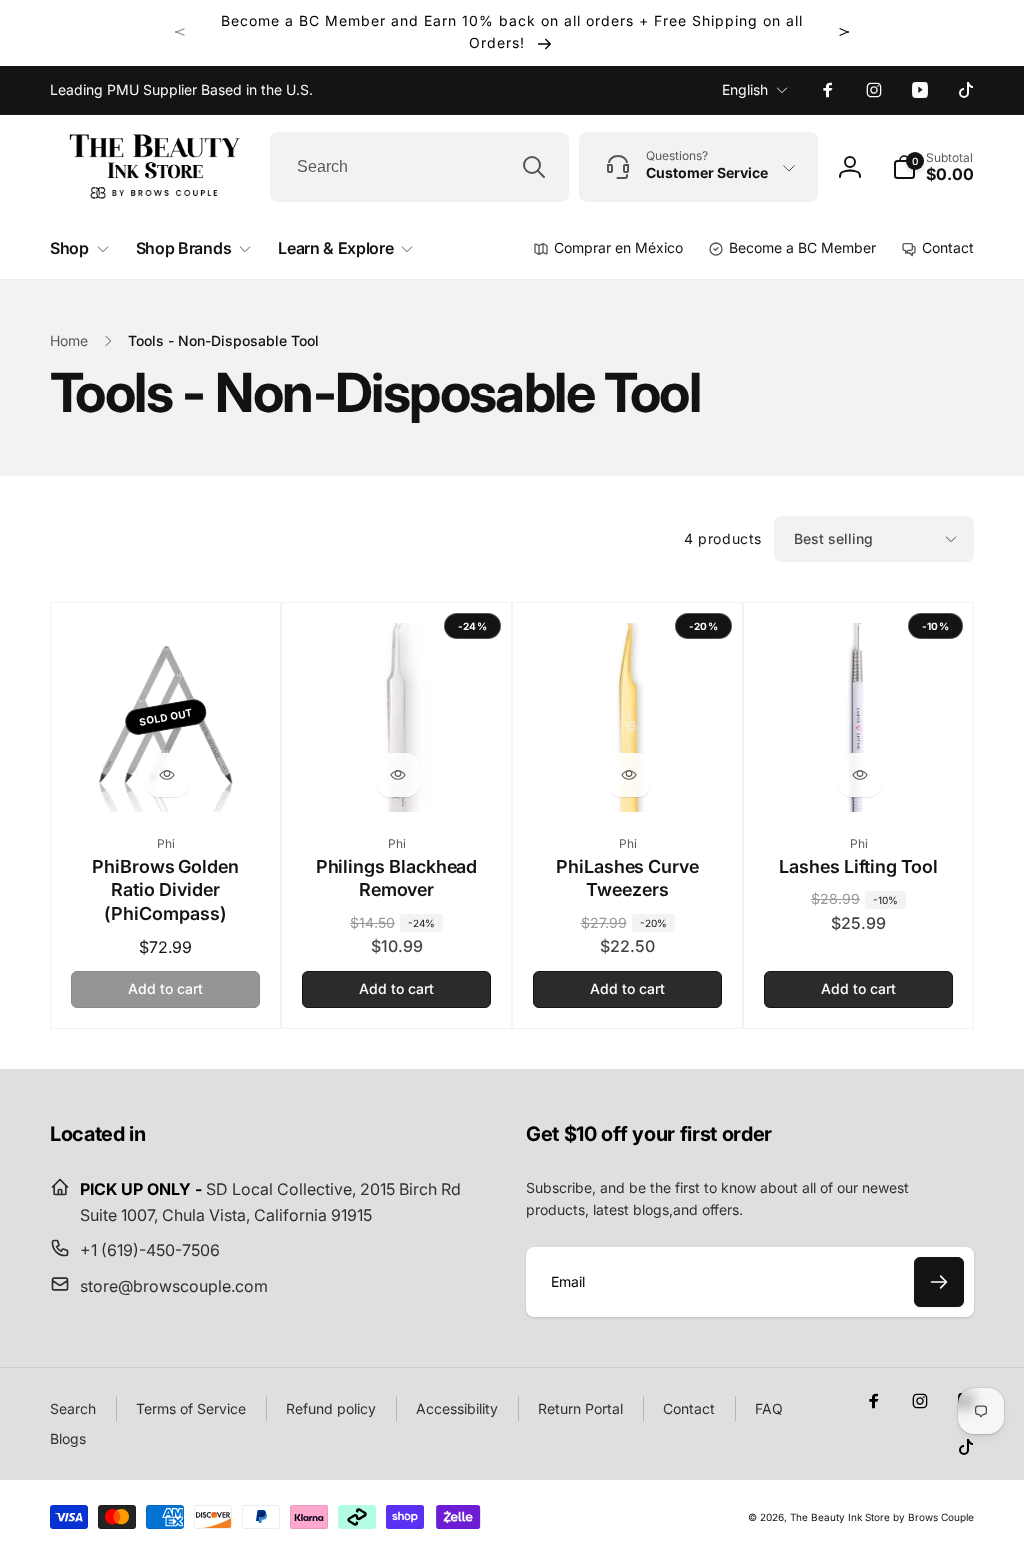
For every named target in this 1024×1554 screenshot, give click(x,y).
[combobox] (419, 167)
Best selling (833, 538)
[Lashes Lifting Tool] (860, 775)
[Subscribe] (939, 1282)
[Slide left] (180, 32)
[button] (933, 167)
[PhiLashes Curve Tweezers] (629, 775)
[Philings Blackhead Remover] (398, 775)
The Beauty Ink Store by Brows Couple (882, 1517)
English (745, 89)
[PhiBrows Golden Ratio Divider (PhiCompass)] (167, 775)
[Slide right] (844, 32)
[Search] (534, 167)
